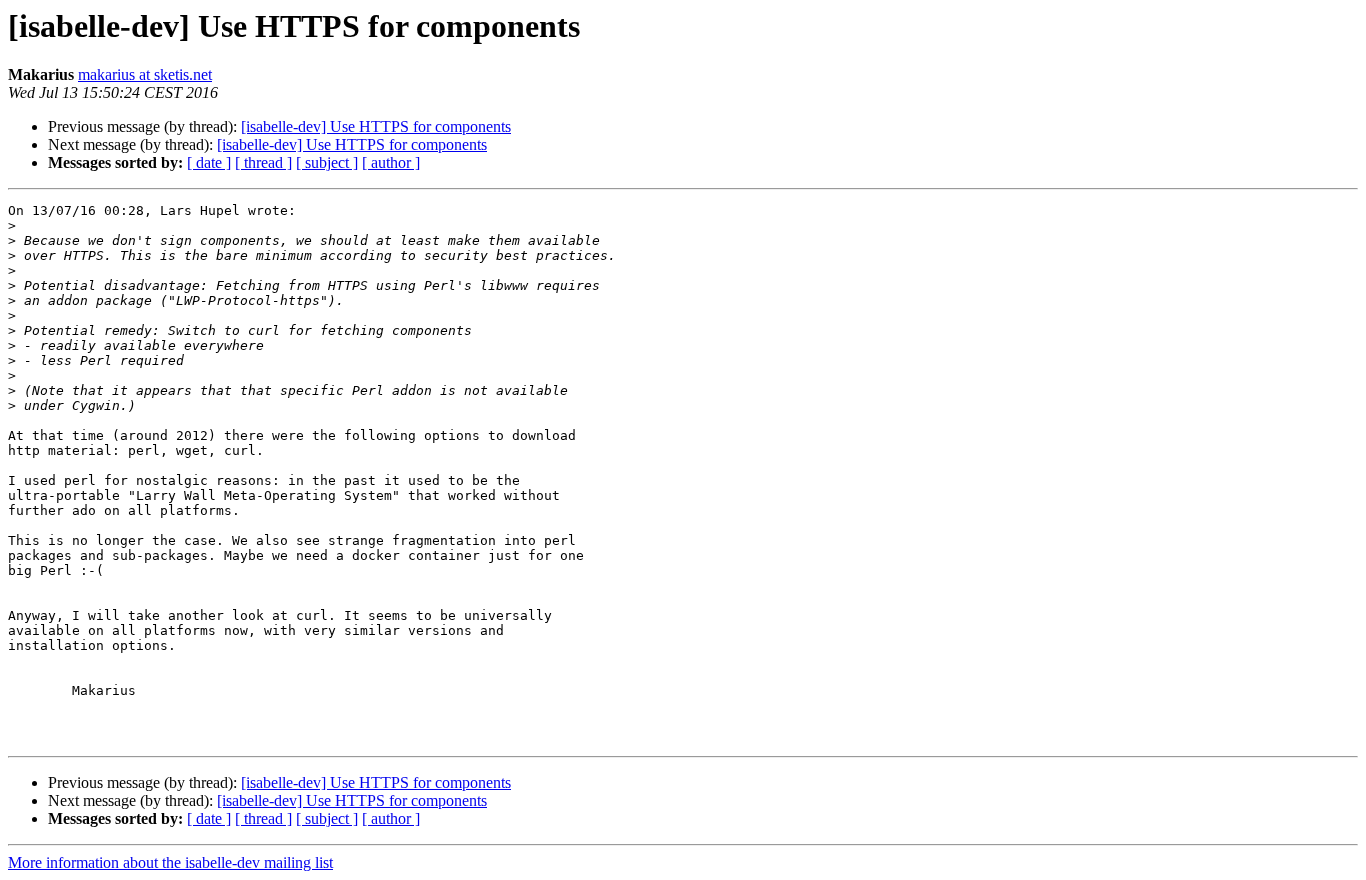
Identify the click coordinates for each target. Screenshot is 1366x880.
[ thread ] (263, 162)
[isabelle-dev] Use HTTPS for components (376, 126)
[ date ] (209, 162)
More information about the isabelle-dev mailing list (170, 862)
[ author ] (391, 162)
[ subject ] (327, 162)
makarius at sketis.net (145, 74)
